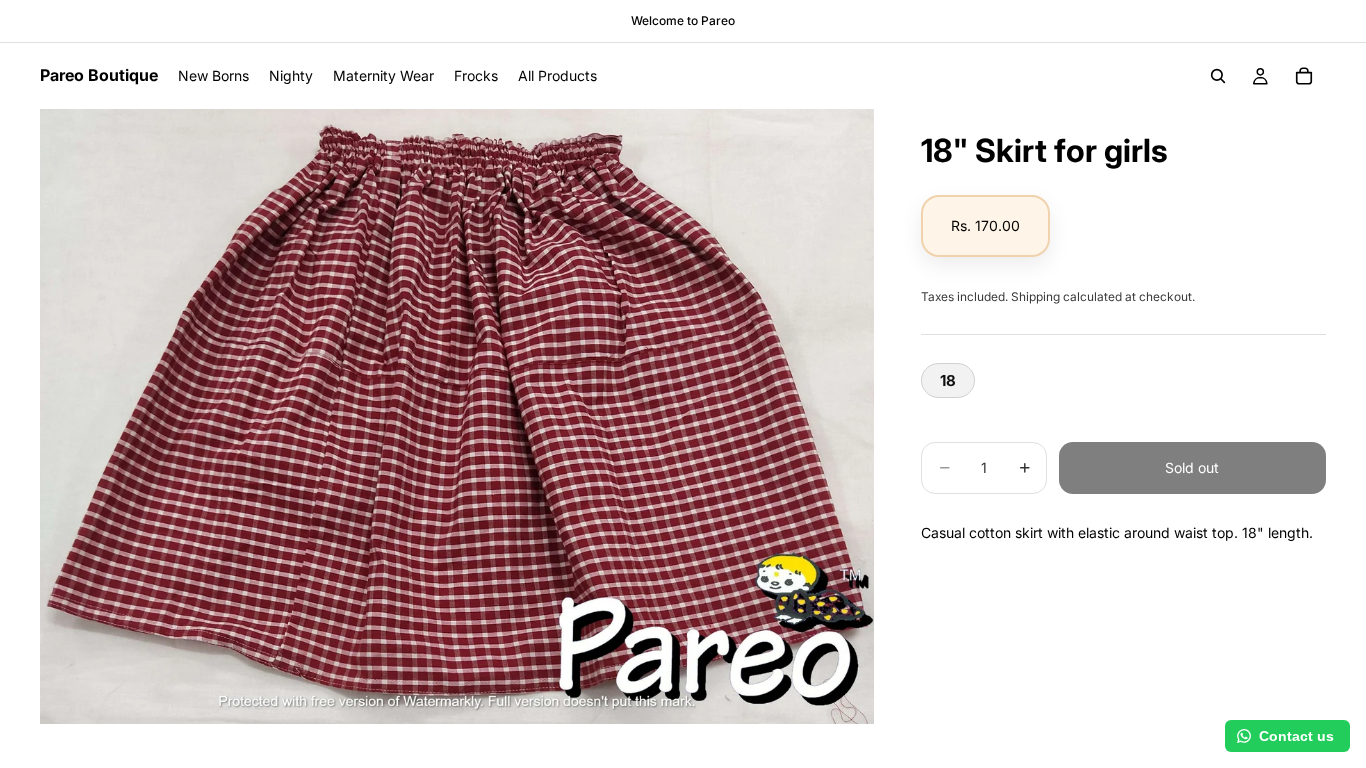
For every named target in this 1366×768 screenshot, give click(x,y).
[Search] (1218, 76)
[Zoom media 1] (457, 416)
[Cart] (1304, 76)
